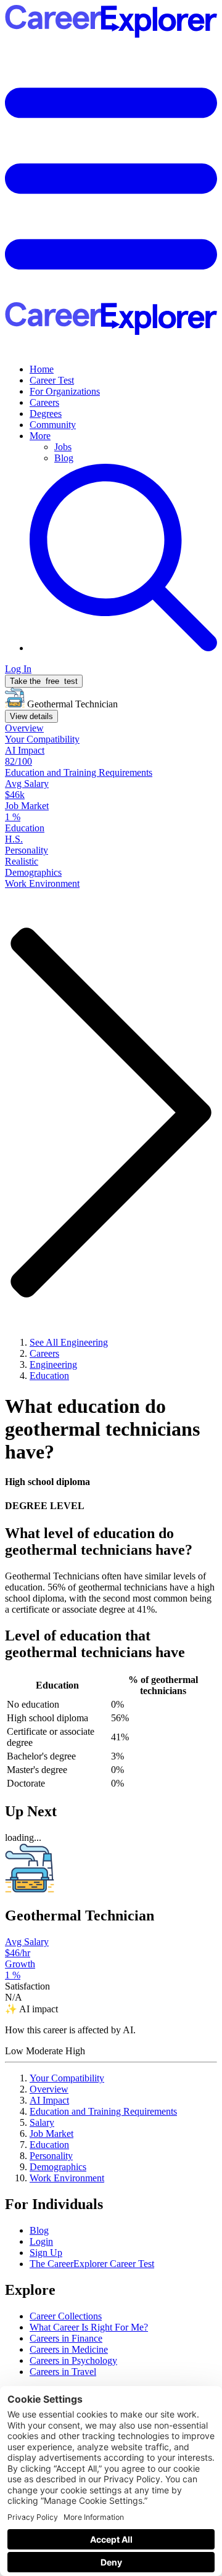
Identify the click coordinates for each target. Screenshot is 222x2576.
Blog (64, 458)
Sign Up (46, 2253)
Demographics (58, 2167)
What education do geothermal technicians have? (102, 1429)
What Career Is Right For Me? (89, 2327)
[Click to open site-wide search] (123, 648)
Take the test (44, 681)
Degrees (46, 414)
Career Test (52, 380)
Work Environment (67, 2178)
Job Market (51, 2134)
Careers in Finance (66, 2338)
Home (42, 369)
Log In (18, 669)
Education (49, 2145)
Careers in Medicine (69, 2349)
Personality (51, 2156)
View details (31, 716)
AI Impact (49, 2100)
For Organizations (65, 391)
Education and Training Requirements (103, 2111)
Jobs (63, 447)
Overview (49, 2089)
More (40, 436)
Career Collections (66, 2316)
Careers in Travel (63, 2372)
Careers (44, 402)
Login (41, 2241)
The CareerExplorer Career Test (92, 2264)
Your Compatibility (67, 2078)
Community (53, 425)
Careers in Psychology (73, 2360)
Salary (42, 2122)
